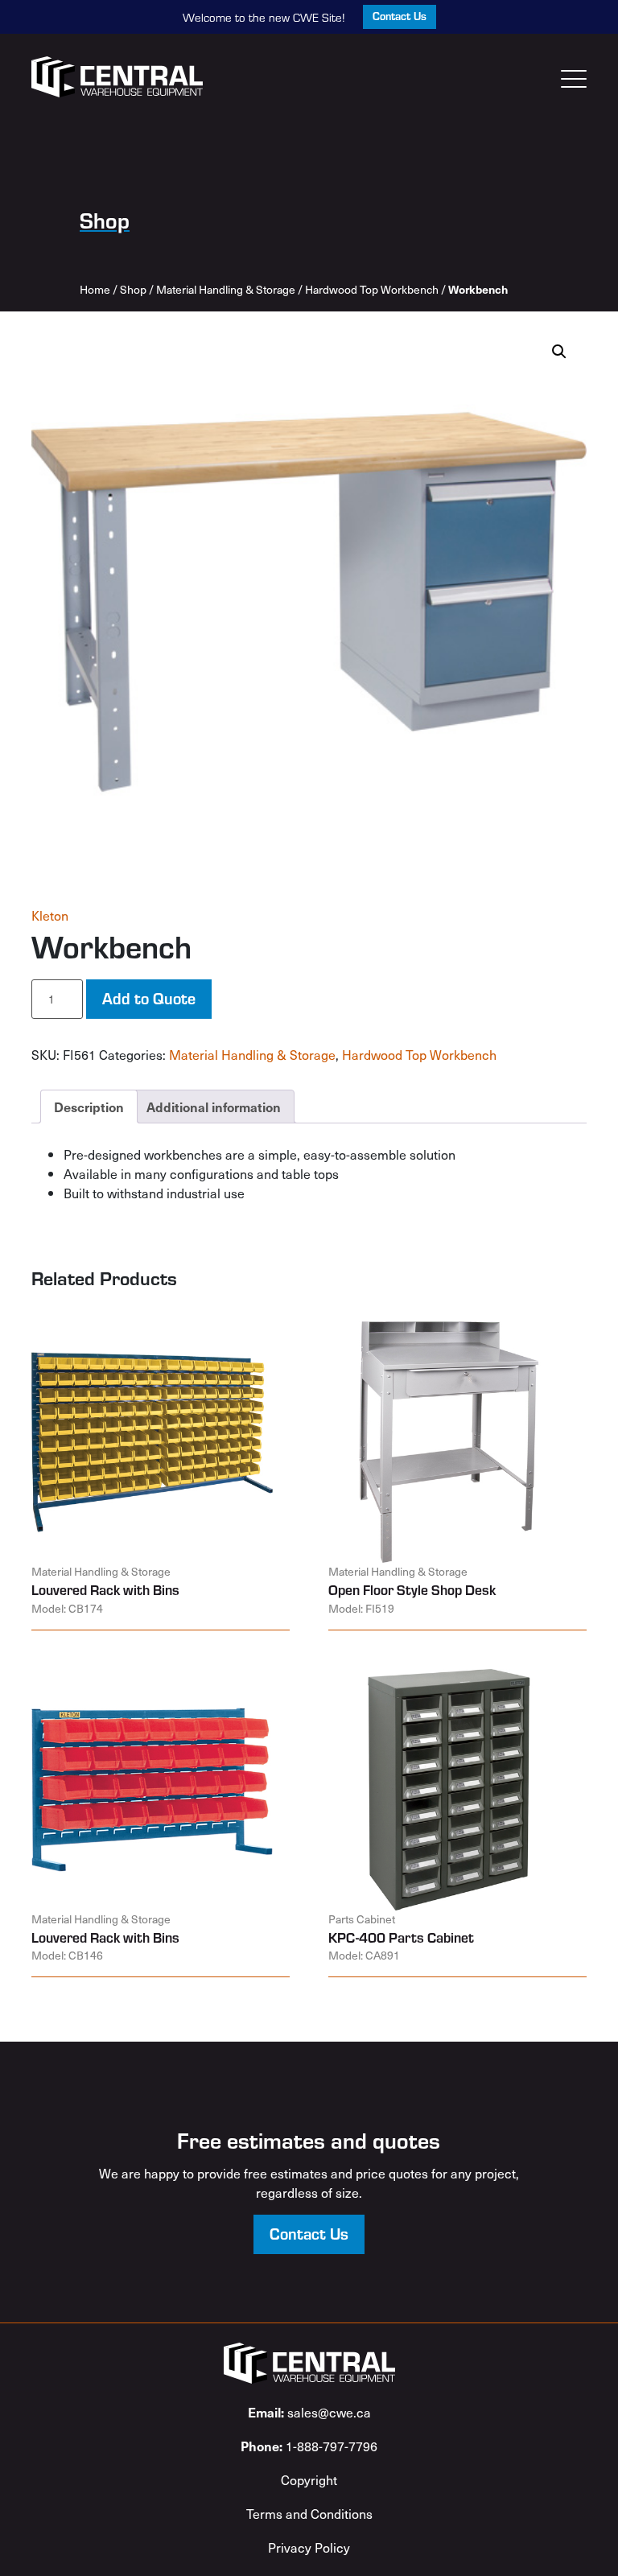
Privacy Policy (309, 2547)
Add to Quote (149, 997)
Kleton (50, 915)
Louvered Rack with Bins (105, 1589)
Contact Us (400, 16)
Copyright (309, 2479)
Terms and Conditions (309, 2513)
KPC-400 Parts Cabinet (401, 1937)
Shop (133, 289)
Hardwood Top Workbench (372, 289)
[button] (559, 352)
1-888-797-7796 (309, 2446)
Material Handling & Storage (226, 289)
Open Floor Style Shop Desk (412, 1589)
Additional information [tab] (214, 1107)
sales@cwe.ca (309, 2412)
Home (95, 289)
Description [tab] (89, 1107)
